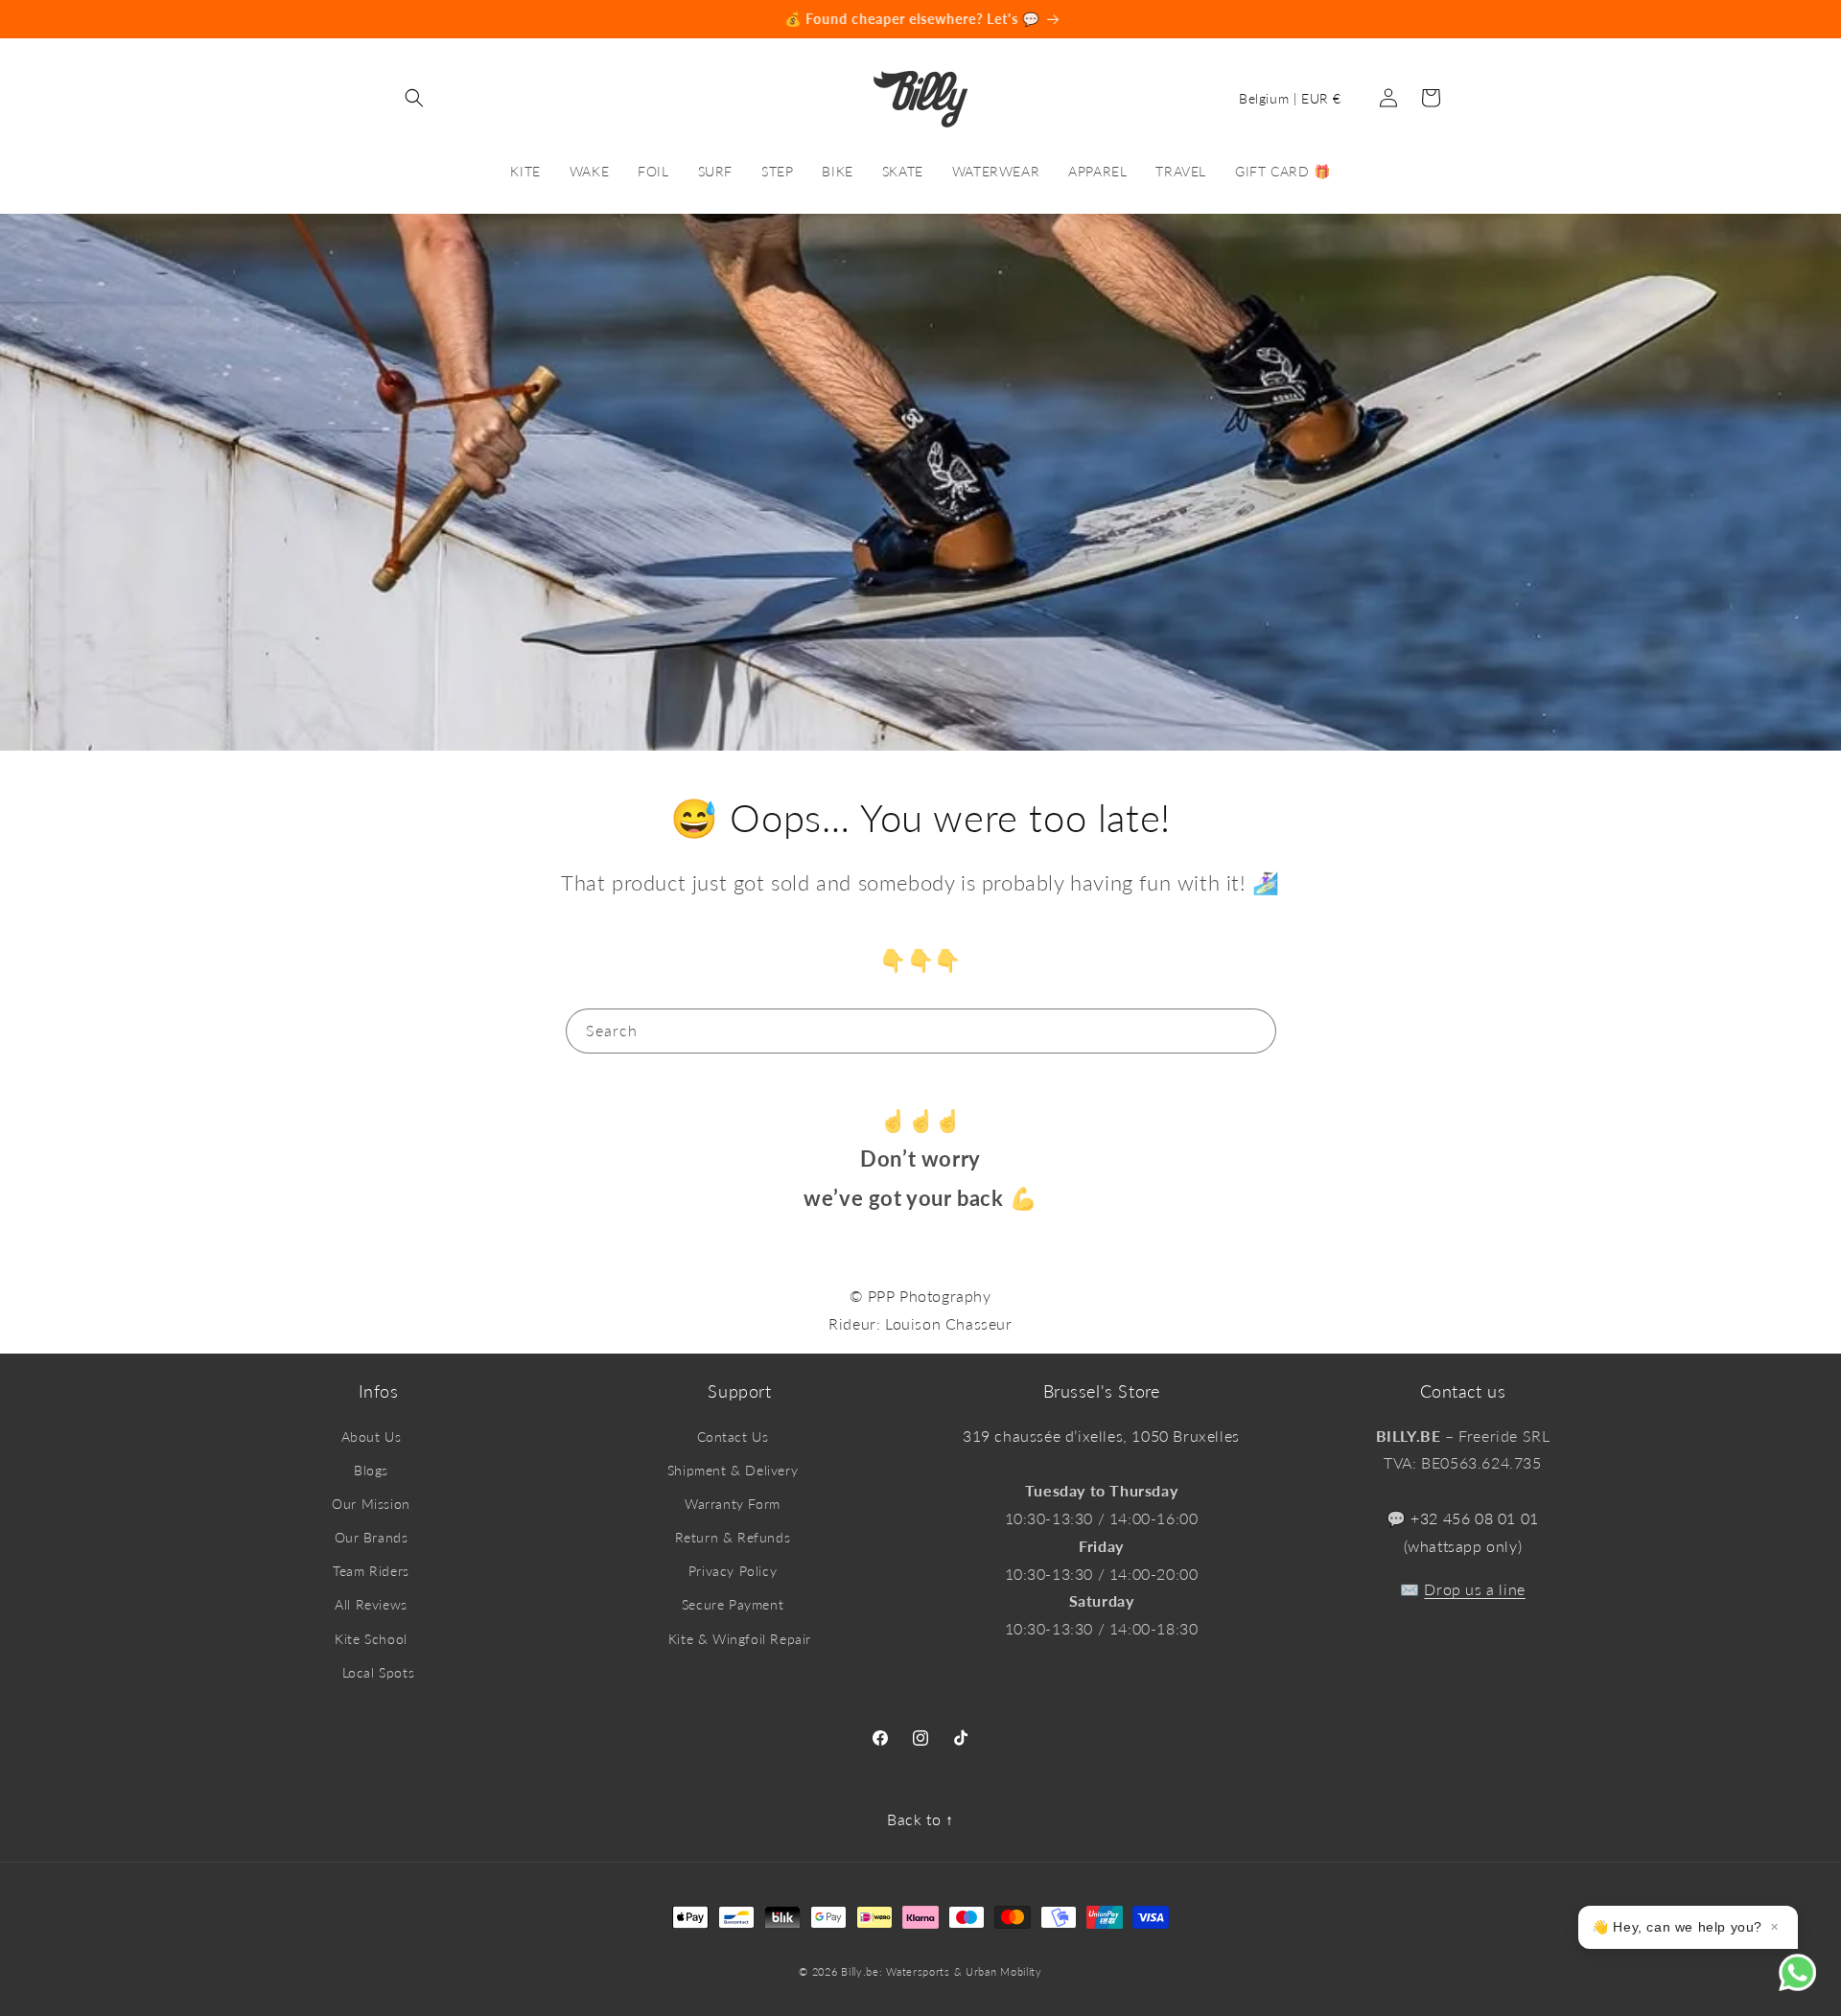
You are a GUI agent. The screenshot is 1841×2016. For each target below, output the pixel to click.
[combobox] (921, 1031)
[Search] (1254, 1031)
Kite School (371, 1639)
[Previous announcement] (160, 19)
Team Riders (371, 1571)
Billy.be (860, 1971)
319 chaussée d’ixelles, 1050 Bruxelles (1101, 1436)
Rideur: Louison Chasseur (920, 1323)
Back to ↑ (920, 1819)
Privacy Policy (733, 1571)
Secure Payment (733, 1604)
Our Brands (372, 1537)
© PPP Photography (920, 1296)
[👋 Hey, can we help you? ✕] (1810, 1985)
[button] (414, 98)
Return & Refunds (733, 1537)
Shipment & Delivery (733, 1470)
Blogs (371, 1470)
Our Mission (371, 1504)
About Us (372, 1437)
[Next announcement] (1681, 19)
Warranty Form (733, 1504)
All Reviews (371, 1604)
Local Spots (379, 1672)
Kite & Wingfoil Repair (740, 1639)
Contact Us (733, 1437)
